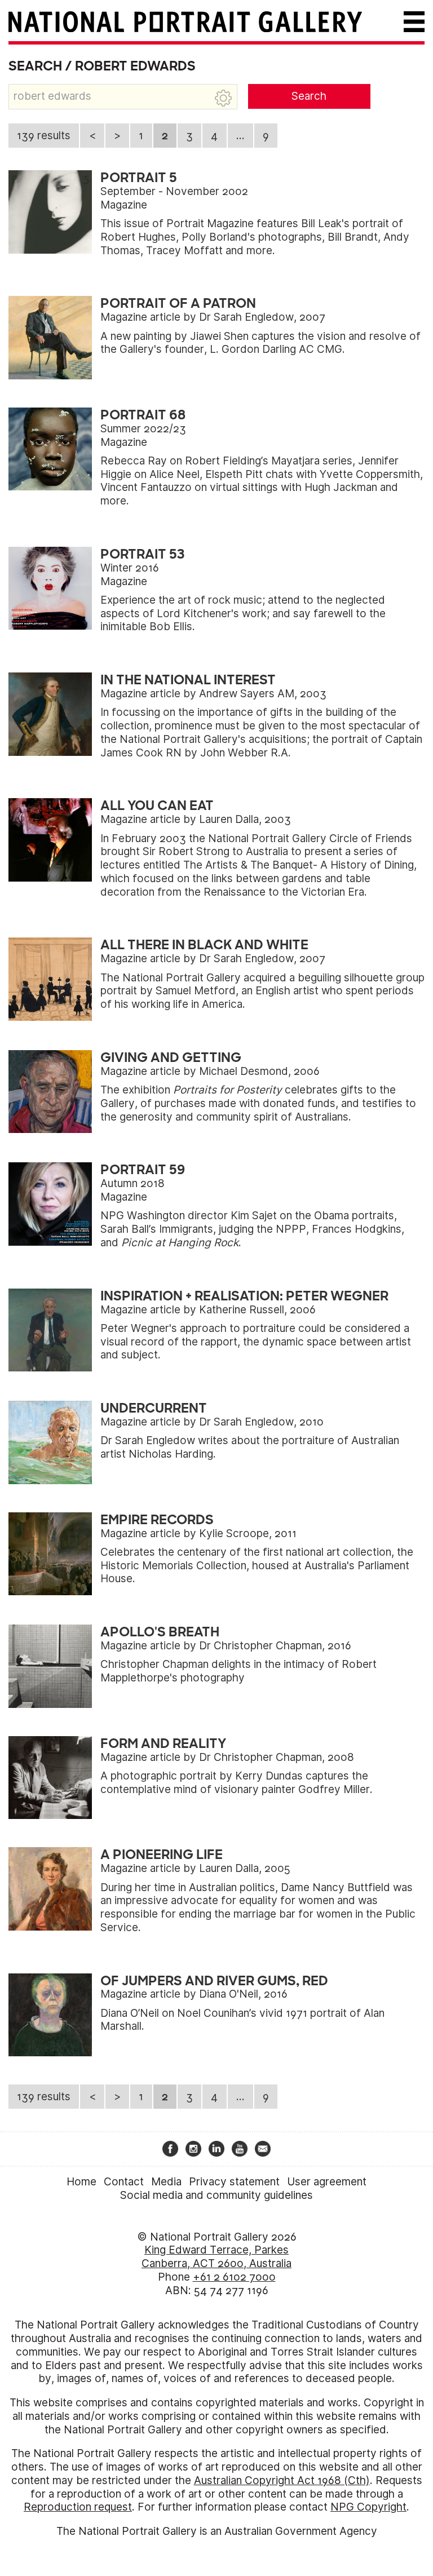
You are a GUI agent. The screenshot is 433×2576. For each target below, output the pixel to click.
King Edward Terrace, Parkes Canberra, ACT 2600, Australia (216, 2257)
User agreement (327, 2182)
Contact (124, 2182)
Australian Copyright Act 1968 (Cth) (282, 2480)
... (240, 136)
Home (81, 2182)
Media (166, 2182)
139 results (44, 136)
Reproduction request (78, 2507)
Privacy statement (234, 2182)
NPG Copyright (368, 2507)
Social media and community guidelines (216, 2195)
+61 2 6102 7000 (234, 2277)
